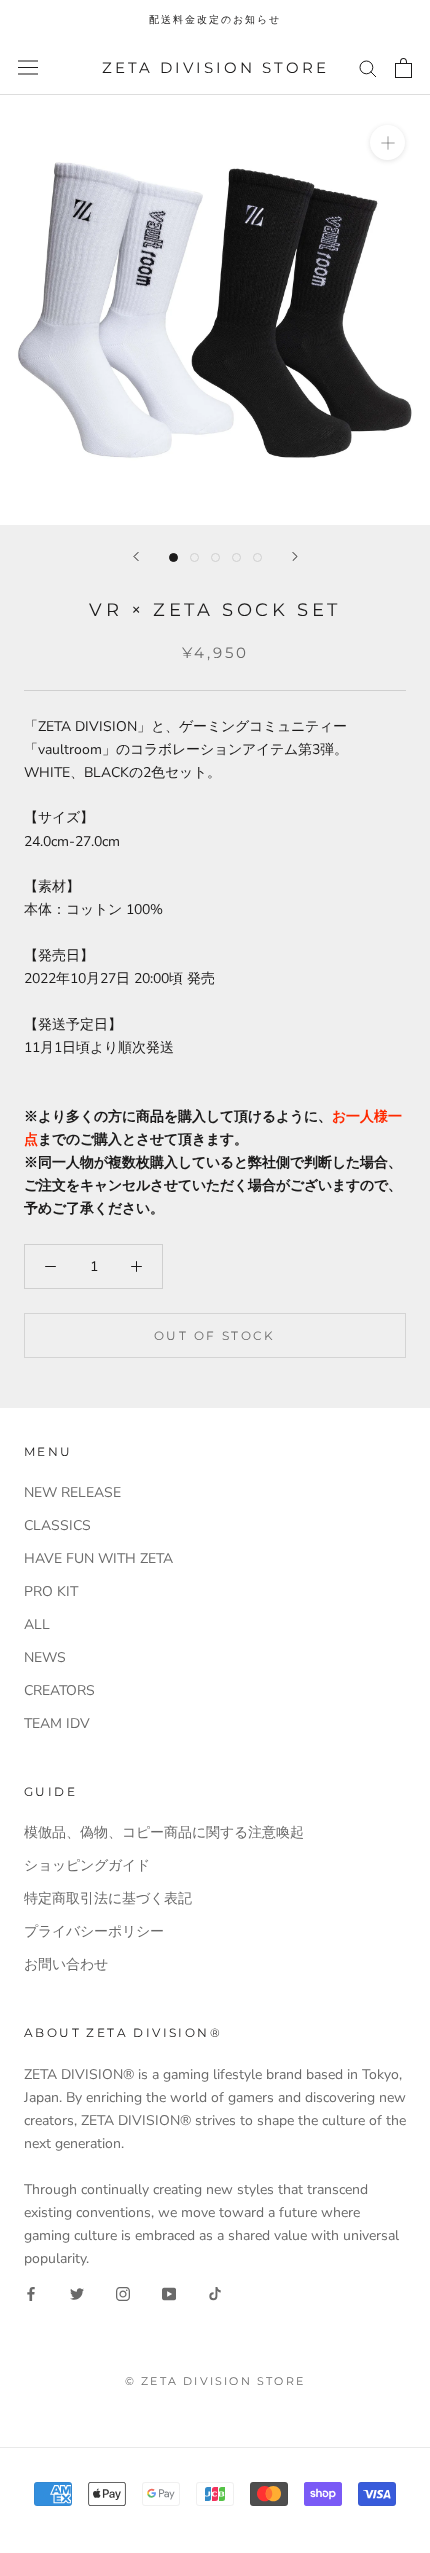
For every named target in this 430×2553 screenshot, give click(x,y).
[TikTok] (215, 2292)
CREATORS (59, 1690)
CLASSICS (57, 1525)
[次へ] (295, 556)
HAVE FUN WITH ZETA (98, 1558)
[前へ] (136, 556)
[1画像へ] (173, 557)
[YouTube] (169, 2292)
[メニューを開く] (28, 67)
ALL (37, 1624)
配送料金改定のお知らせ (215, 19)
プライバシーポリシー (94, 1931)
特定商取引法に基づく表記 (108, 1898)
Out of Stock (215, 1335)
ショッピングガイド (87, 1865)
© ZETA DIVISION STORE (215, 2381)
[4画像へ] (236, 557)
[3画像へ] (215, 557)
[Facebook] (31, 2292)
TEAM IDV (57, 1723)
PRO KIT (51, 1591)
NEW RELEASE (72, 1492)
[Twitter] (77, 2292)
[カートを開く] (403, 68)
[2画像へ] (194, 557)
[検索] (368, 67)
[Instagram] (123, 2292)
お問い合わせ (66, 1964)
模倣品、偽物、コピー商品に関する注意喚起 (164, 1832)
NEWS (45, 1657)
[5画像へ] (257, 557)
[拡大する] (387, 142)
